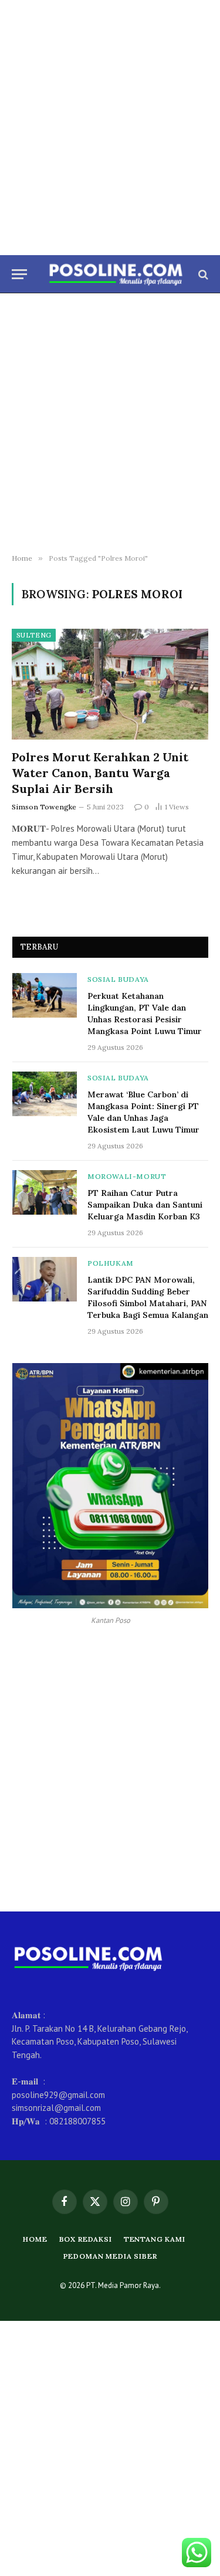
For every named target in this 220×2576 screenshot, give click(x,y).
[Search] (202, 274)
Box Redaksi (86, 2239)
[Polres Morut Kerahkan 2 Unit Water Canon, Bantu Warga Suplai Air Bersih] (110, 684)
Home (35, 2239)
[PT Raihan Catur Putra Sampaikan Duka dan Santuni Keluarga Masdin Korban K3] (45, 1192)
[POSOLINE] (116, 274)
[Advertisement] (110, 128)
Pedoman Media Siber (110, 2256)
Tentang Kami (155, 2239)
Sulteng (34, 635)
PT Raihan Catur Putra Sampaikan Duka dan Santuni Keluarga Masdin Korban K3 (145, 1205)
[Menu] (19, 274)
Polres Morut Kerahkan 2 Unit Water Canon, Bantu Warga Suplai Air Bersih (100, 773)
